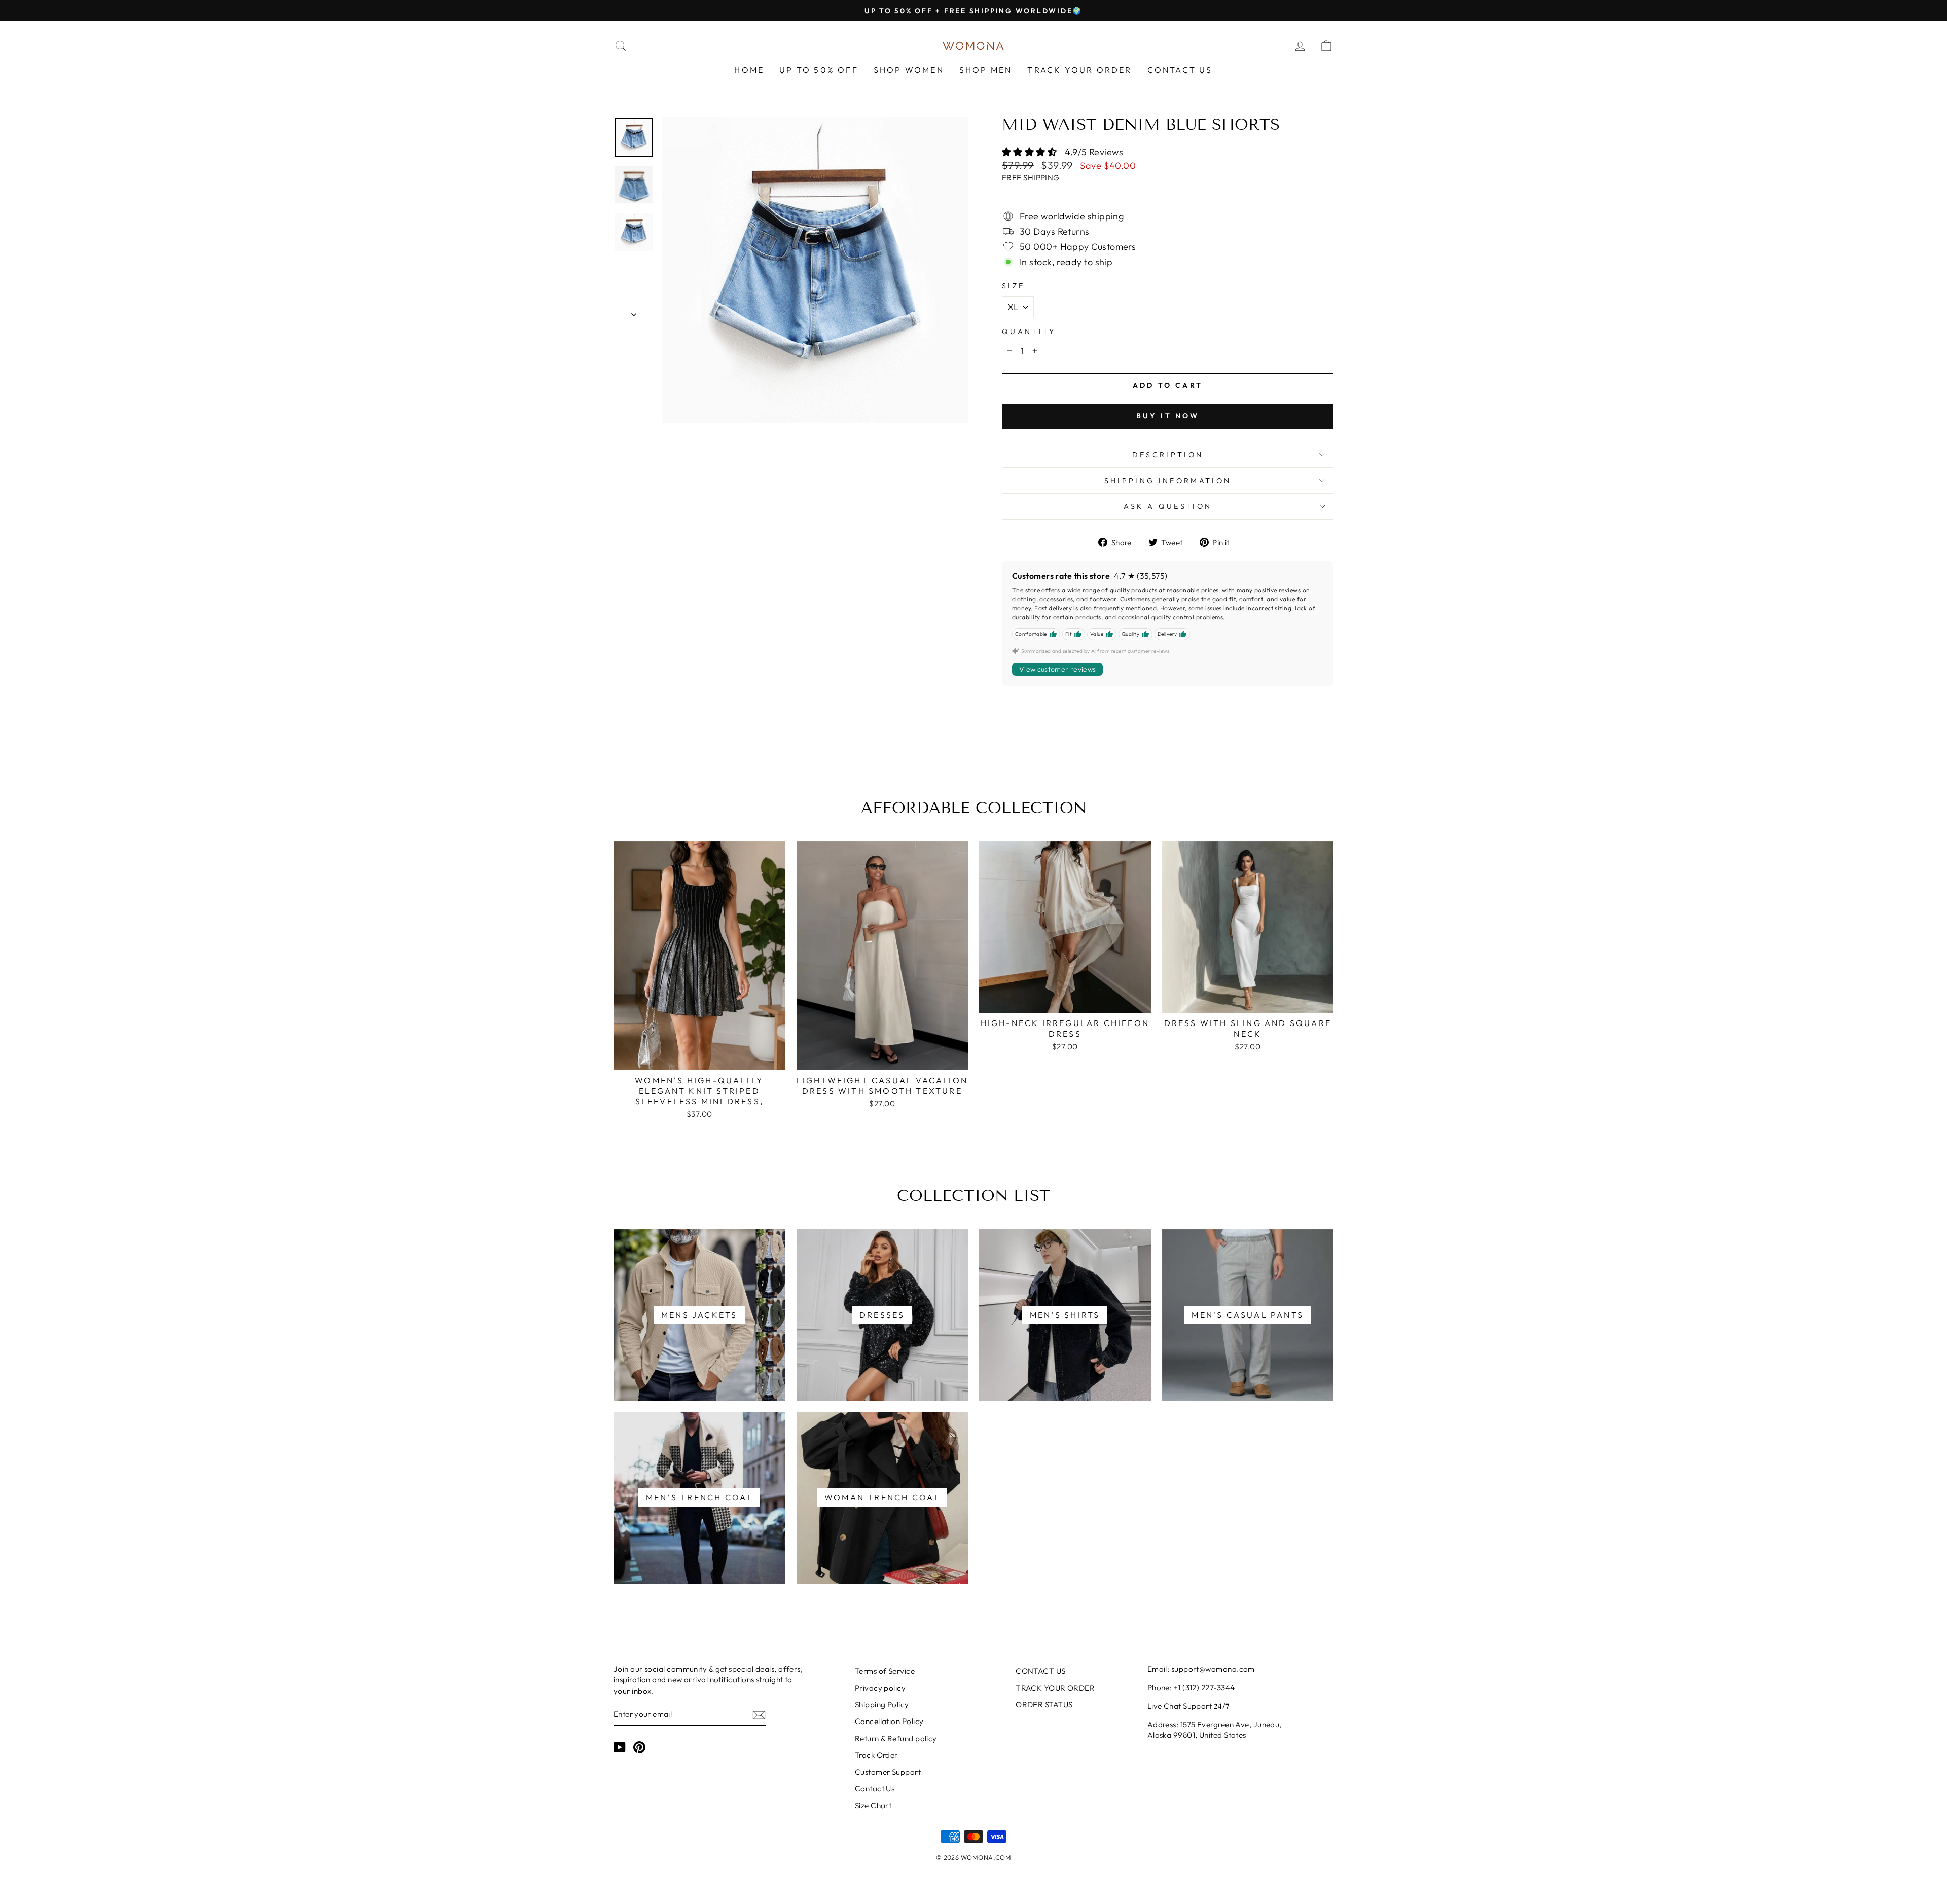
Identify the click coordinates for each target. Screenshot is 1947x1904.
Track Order (876, 1755)
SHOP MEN (986, 70)
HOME (749, 70)
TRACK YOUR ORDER (1079, 70)
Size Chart (873, 1805)
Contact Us (875, 1789)
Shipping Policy (882, 1705)
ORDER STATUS (1044, 1705)
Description (1168, 455)
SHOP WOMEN (909, 70)
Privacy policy (880, 1688)
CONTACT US (1180, 70)
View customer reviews (1057, 669)
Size (1013, 286)
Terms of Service (885, 1671)
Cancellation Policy (889, 1721)
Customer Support (888, 1772)
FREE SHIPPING (1031, 178)
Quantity (1029, 332)
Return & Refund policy (896, 1738)
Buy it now (1168, 416)
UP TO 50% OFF (819, 70)
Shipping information (1168, 481)
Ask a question (1168, 506)
